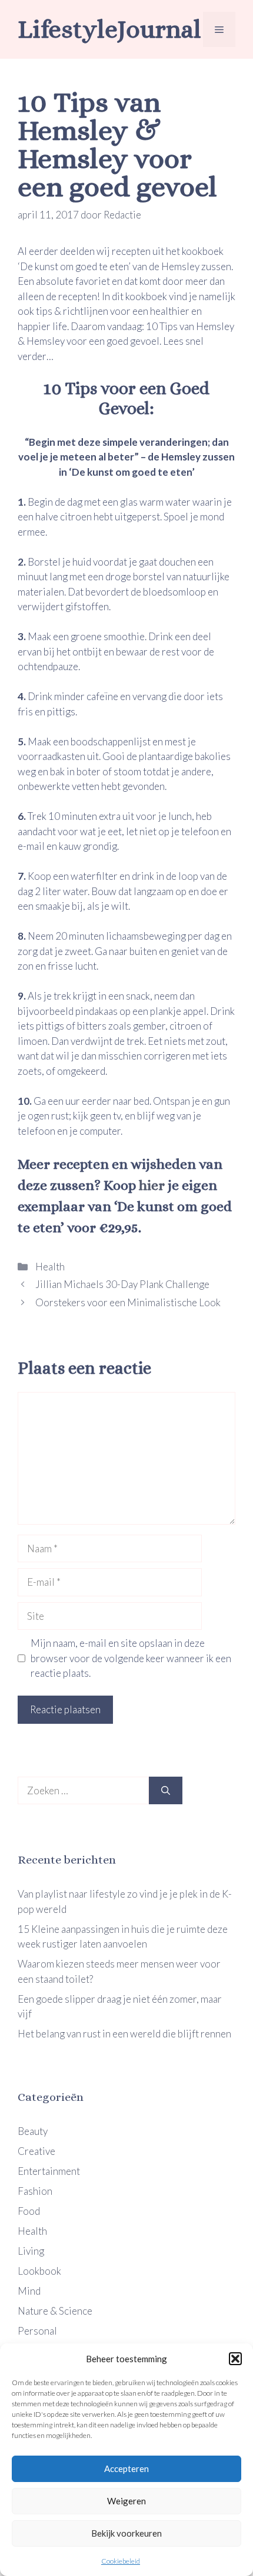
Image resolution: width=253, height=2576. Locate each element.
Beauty (33, 2131)
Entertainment (49, 2171)
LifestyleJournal (109, 29)
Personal (37, 2331)
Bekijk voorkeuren (126, 2533)
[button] (235, 2359)
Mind (29, 2291)
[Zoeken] (166, 1791)
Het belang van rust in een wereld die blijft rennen (124, 2034)
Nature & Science (55, 2311)
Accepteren (126, 2469)
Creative (36, 2151)
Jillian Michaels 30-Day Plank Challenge (121, 1284)
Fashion (35, 2191)
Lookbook (39, 2271)
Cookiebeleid (121, 2561)
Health (49, 1267)
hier (152, 1185)
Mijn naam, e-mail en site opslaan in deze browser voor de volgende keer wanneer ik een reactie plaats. (131, 1658)
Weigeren (126, 2501)
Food (29, 2211)
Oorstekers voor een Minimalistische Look (127, 1302)
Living (31, 2251)
